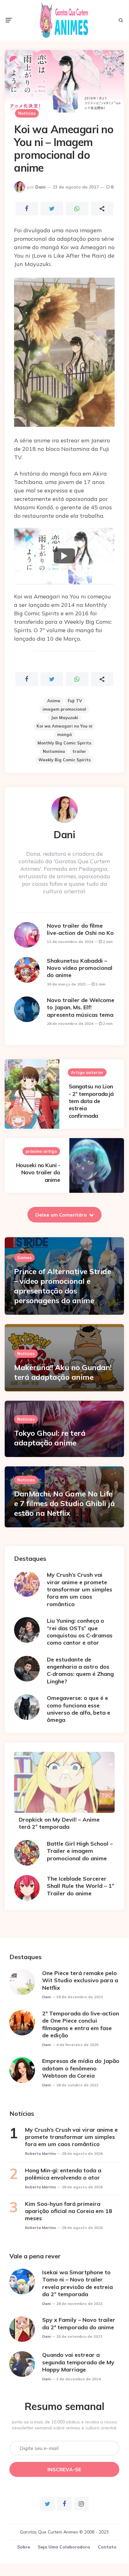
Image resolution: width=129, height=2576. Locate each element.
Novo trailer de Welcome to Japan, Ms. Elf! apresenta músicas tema (81, 1007)
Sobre (24, 2547)
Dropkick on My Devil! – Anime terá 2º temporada (59, 1823)
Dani (40, 187)
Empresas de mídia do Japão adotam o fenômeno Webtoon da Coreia (81, 2068)
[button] (64, 556)
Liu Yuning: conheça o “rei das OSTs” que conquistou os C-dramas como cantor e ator (80, 1632)
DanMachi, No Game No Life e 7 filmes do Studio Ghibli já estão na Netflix (64, 1503)
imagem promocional (64, 709)
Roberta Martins (41, 2153)
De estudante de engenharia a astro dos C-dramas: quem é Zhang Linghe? (80, 1670)
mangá (64, 734)
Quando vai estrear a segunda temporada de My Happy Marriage (78, 2362)
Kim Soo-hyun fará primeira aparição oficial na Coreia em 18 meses (69, 2211)
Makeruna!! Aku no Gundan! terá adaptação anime (63, 1372)
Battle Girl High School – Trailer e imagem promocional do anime (80, 1851)
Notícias (27, 113)
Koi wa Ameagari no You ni (64, 726)
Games (24, 1258)
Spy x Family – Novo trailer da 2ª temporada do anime (79, 2323)
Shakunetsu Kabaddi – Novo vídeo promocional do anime (80, 968)
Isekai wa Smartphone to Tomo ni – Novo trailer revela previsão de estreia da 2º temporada (77, 2283)
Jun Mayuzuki (64, 718)
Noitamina (54, 751)
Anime (54, 701)
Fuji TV (75, 701)
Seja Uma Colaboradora (64, 2547)
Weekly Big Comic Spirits (64, 760)
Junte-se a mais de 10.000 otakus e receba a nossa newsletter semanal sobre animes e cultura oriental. (64, 2425)
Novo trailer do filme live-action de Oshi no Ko (80, 929)
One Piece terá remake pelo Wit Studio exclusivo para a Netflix (80, 1980)
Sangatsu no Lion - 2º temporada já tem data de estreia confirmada (91, 1101)
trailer (79, 751)
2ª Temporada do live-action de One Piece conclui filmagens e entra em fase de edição (81, 2024)
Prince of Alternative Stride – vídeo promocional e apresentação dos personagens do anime (62, 1286)
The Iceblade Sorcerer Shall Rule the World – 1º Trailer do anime (80, 1886)
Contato (107, 2547)
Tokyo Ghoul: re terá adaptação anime (50, 1438)
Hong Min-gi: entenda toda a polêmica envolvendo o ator (63, 2174)
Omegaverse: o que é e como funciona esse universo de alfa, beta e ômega (79, 1709)
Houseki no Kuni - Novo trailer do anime (38, 1172)
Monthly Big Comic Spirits (64, 743)
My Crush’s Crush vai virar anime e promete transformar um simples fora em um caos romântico (79, 1589)
